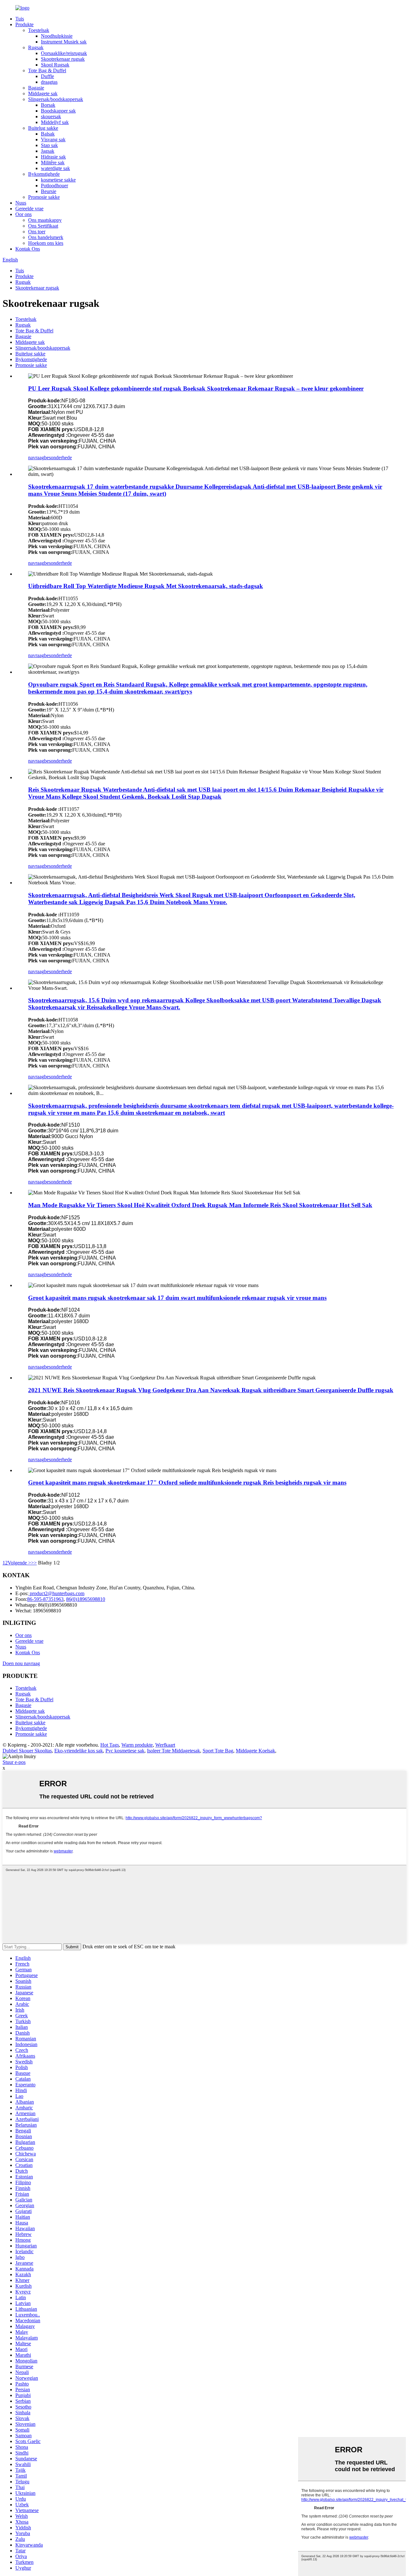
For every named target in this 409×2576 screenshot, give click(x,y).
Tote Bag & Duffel (47, 70)
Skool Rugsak (55, 65)
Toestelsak (39, 30)
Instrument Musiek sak (64, 42)
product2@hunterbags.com (56, 1593)
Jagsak (48, 151)
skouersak (51, 116)
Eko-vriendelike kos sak (79, 1751)
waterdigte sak (55, 168)
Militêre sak (53, 163)
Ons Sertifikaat (43, 226)
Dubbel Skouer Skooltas (27, 1751)
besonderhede (58, 458)
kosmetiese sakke (58, 180)
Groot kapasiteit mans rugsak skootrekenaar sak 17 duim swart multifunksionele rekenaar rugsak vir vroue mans (177, 1298)
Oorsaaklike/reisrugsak (64, 53)
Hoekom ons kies (46, 243)
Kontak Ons (28, 249)
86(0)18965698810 (86, 1599)
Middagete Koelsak (255, 1751)
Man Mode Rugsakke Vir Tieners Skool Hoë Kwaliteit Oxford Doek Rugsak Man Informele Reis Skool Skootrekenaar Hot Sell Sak (200, 1205)
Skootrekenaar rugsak (63, 59)
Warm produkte (137, 1745)
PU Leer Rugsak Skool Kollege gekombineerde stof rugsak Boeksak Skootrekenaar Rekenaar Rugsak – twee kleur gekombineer (196, 388)
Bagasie (36, 88)
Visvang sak (53, 140)
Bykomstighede (44, 174)
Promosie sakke (44, 197)
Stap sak (49, 145)
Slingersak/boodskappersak (56, 99)
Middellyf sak (55, 122)
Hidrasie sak (53, 157)
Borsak (48, 105)
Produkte (24, 24)
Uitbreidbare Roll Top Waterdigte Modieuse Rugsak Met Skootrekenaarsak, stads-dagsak (146, 586)
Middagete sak (43, 93)
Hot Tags (110, 1745)
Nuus (21, 203)
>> (34, 1563)
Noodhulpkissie (57, 36)
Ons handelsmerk (46, 237)
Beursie (49, 191)
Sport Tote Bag (218, 1751)
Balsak (48, 134)
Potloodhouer (54, 186)
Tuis (20, 19)
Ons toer (37, 232)
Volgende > (19, 1563)
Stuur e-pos (14, 1762)
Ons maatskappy (45, 220)
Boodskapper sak (58, 111)
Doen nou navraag (21, 1663)
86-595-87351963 (45, 1599)
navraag (36, 458)
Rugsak (36, 47)
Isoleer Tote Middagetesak (174, 1751)
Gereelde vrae (29, 209)
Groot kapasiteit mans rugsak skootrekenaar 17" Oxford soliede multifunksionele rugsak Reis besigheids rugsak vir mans (187, 1482)
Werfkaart (165, 1745)
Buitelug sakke (43, 128)
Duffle (47, 76)
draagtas (49, 82)
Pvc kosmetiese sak (125, 1751)
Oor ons (23, 214)
